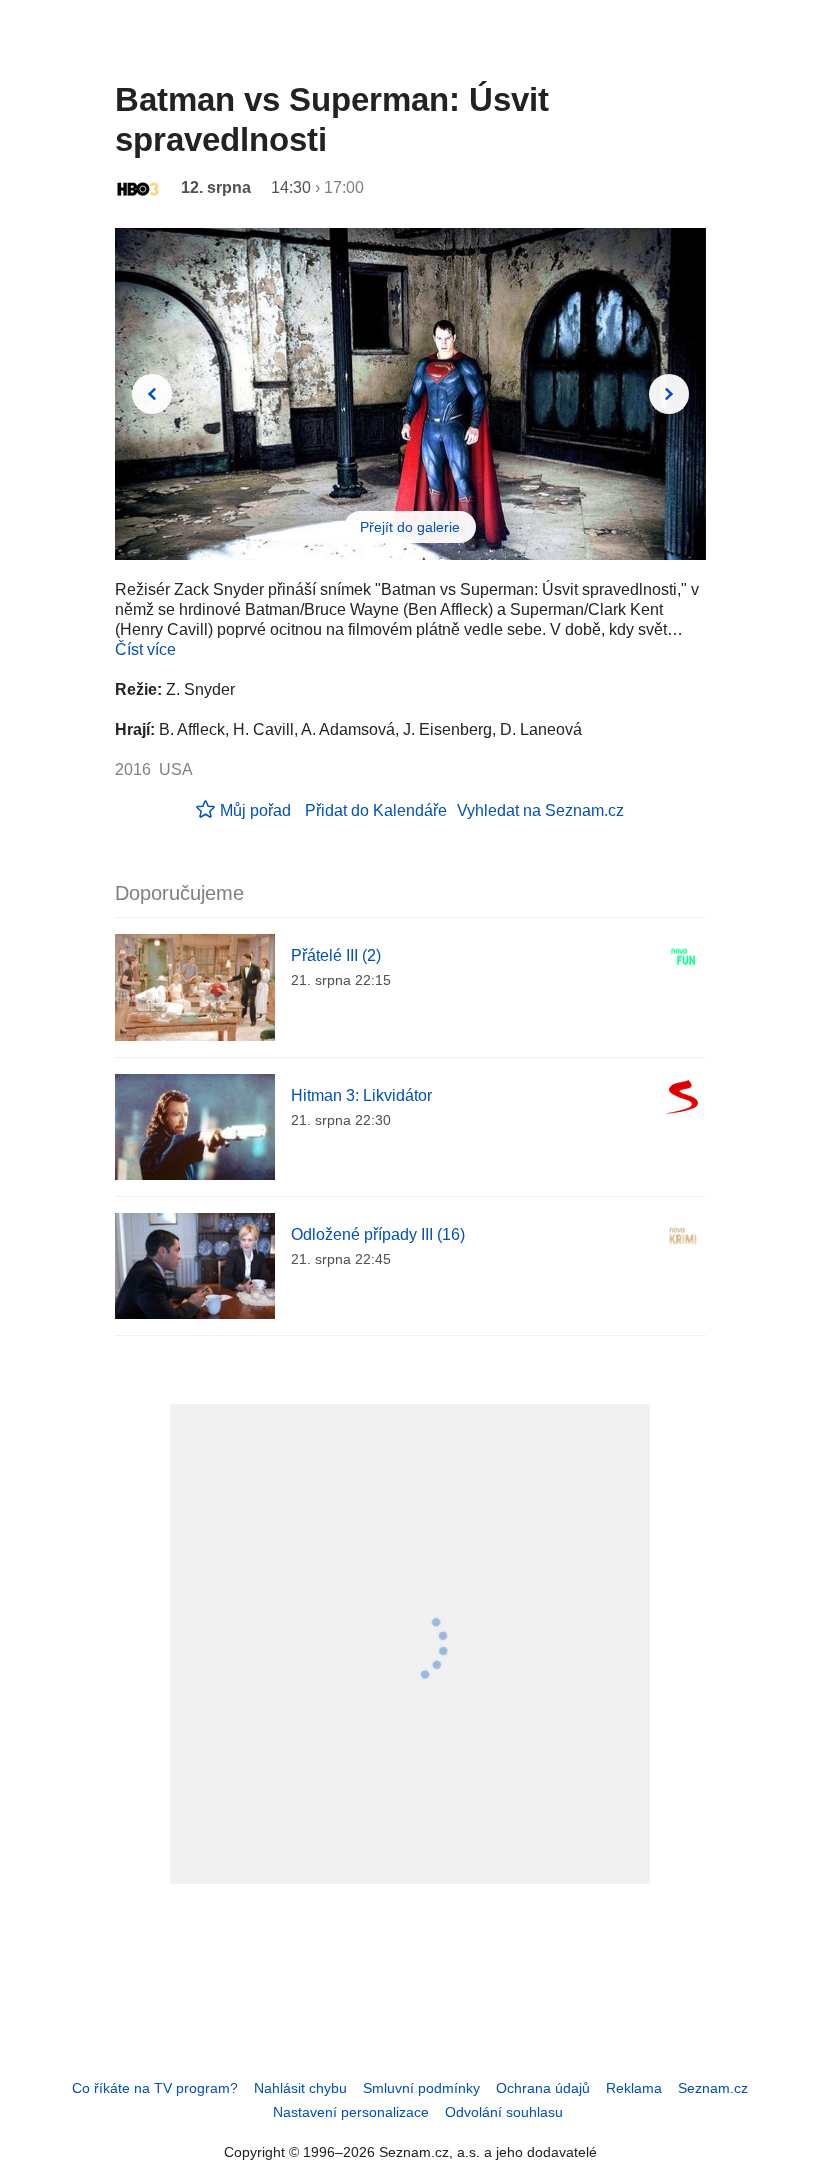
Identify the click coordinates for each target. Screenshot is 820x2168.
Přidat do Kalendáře (376, 810)
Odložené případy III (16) (378, 1234)
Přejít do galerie (410, 527)
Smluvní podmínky (421, 2088)
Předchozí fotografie (152, 394)
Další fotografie (669, 394)
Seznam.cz (713, 2088)
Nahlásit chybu (300, 2088)
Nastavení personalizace (351, 2112)
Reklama (634, 2088)
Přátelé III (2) (336, 955)
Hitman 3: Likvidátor (361, 1095)
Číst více (145, 649)
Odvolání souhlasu (504, 2112)
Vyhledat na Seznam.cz (540, 810)
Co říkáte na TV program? (155, 2088)
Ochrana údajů (543, 2088)
